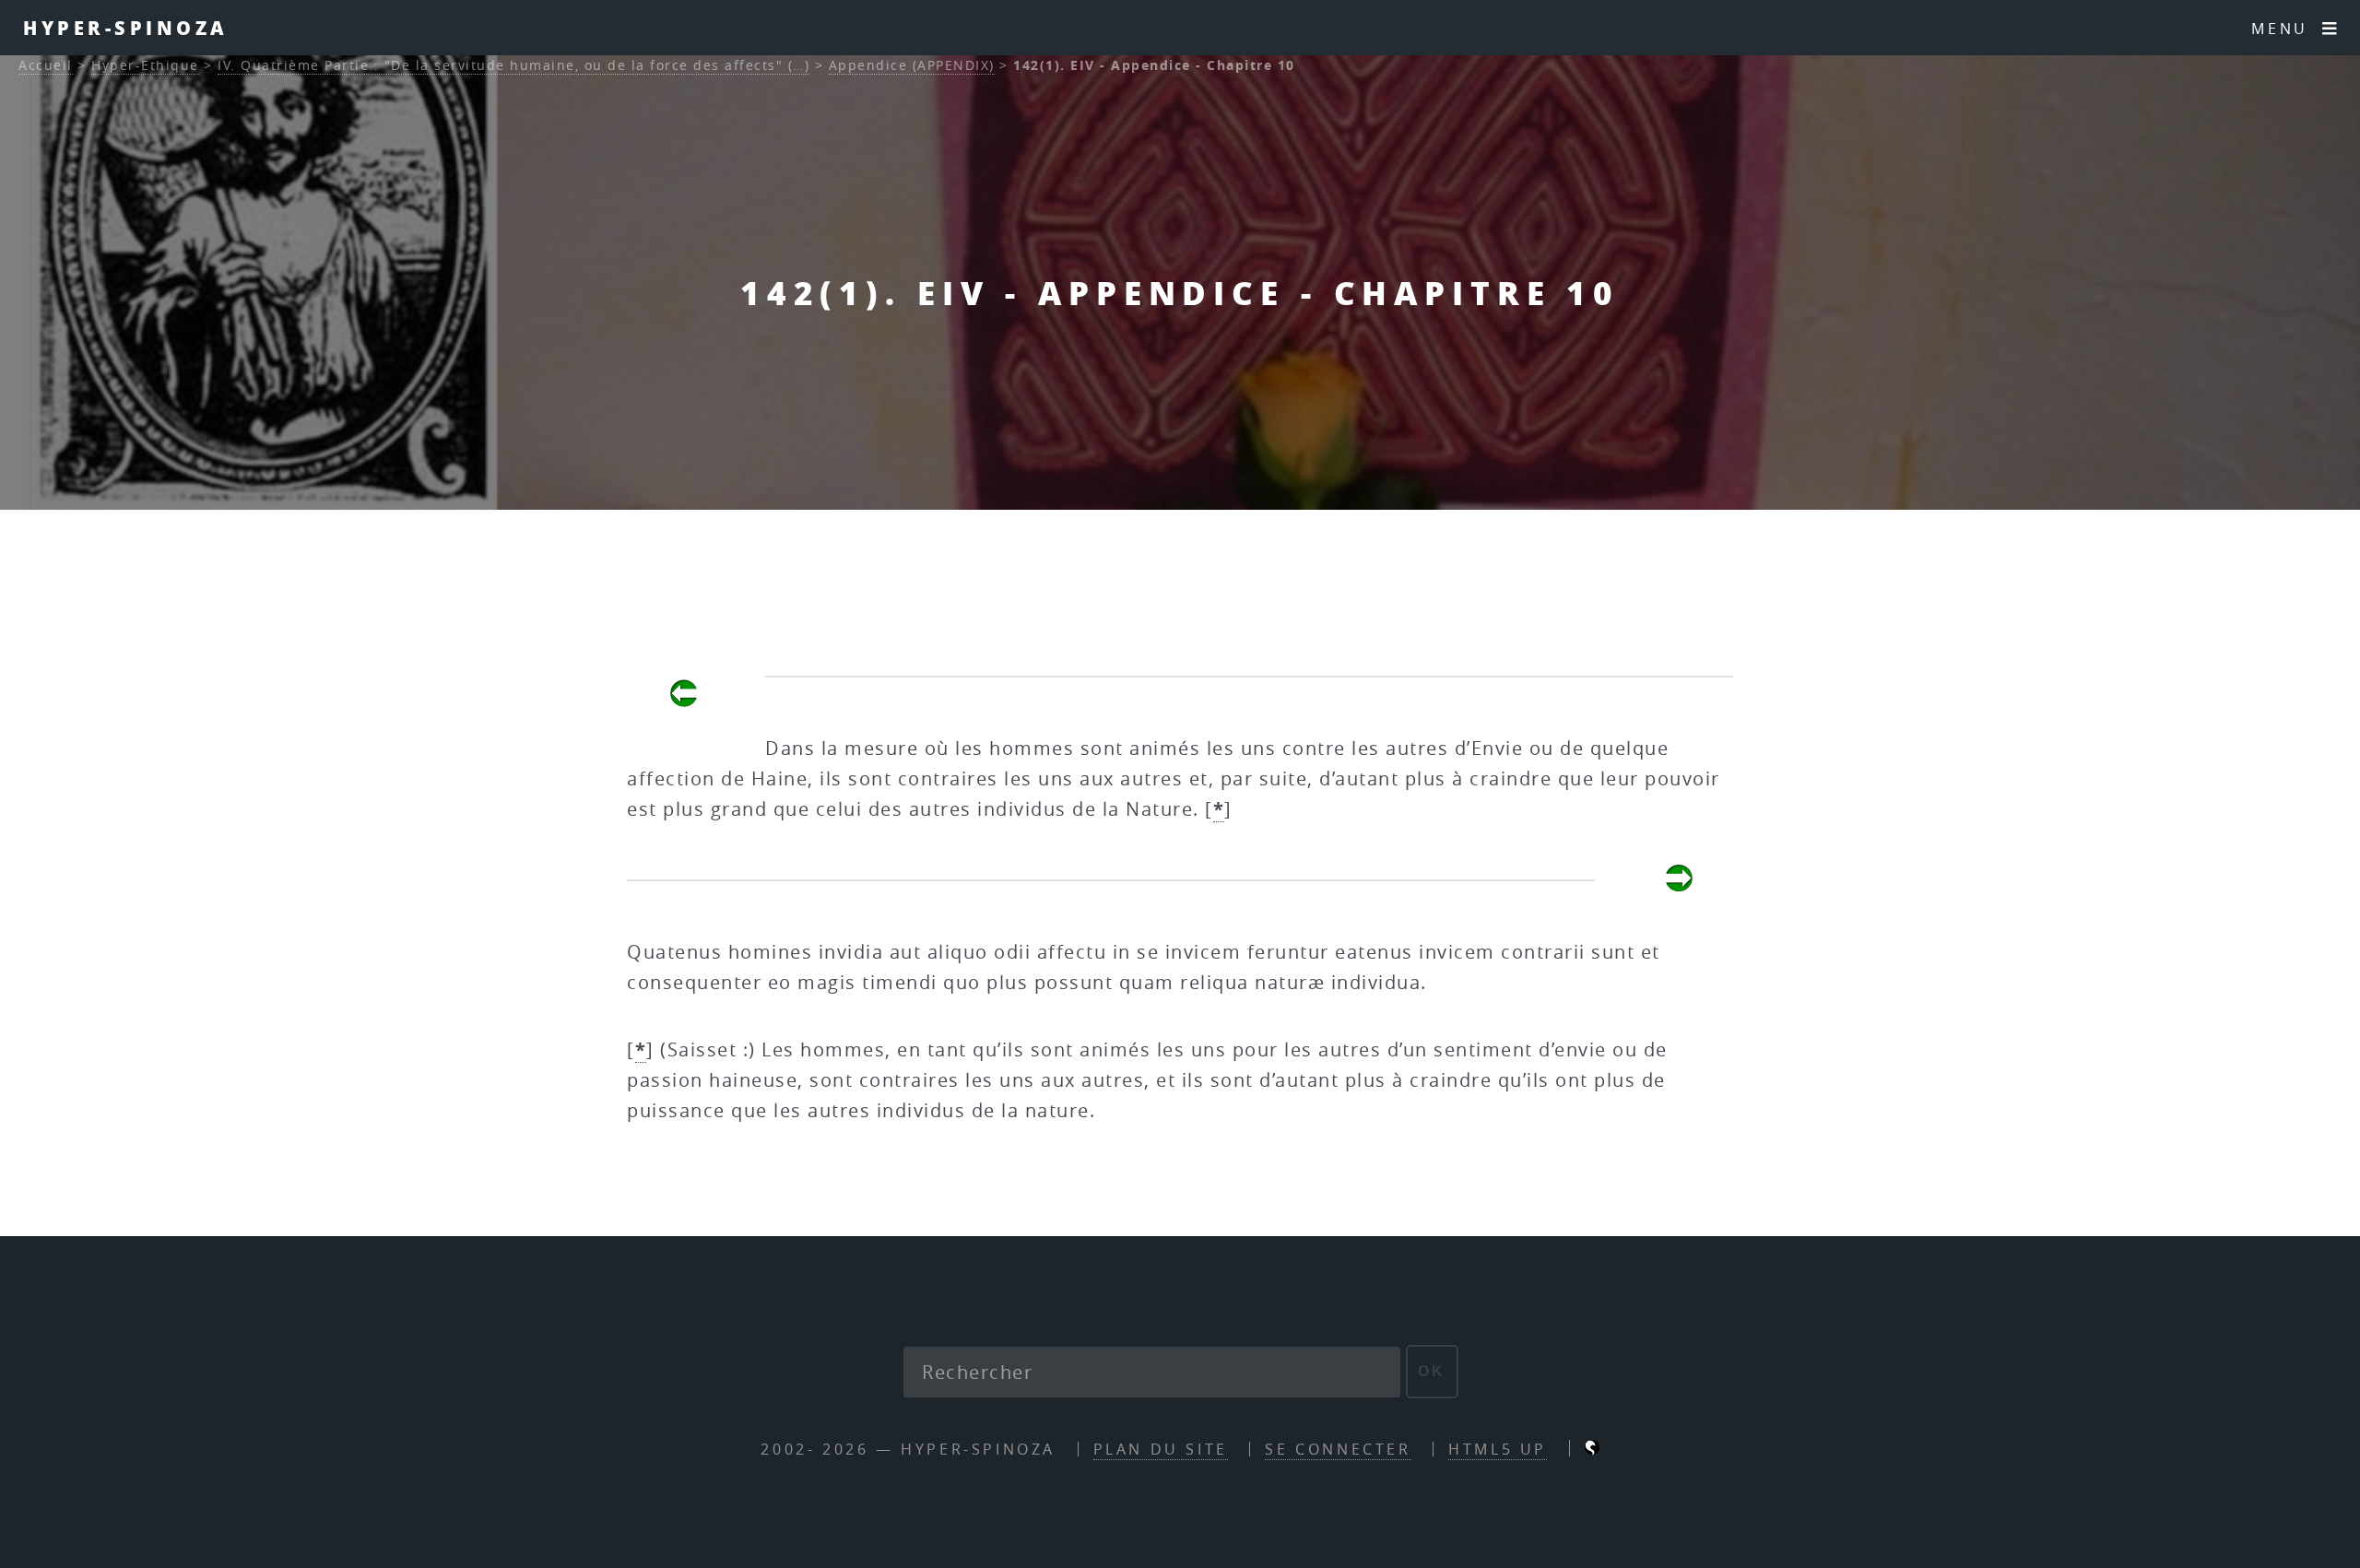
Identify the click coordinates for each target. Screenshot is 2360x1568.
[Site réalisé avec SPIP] (1592, 1449)
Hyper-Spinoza (126, 28)
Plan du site (1161, 1449)
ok (1432, 1371)
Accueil (46, 65)
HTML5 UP (1498, 1449)
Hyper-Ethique (145, 65)
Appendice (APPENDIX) (912, 65)
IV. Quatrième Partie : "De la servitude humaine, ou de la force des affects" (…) (513, 65)
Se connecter (1338, 1449)
